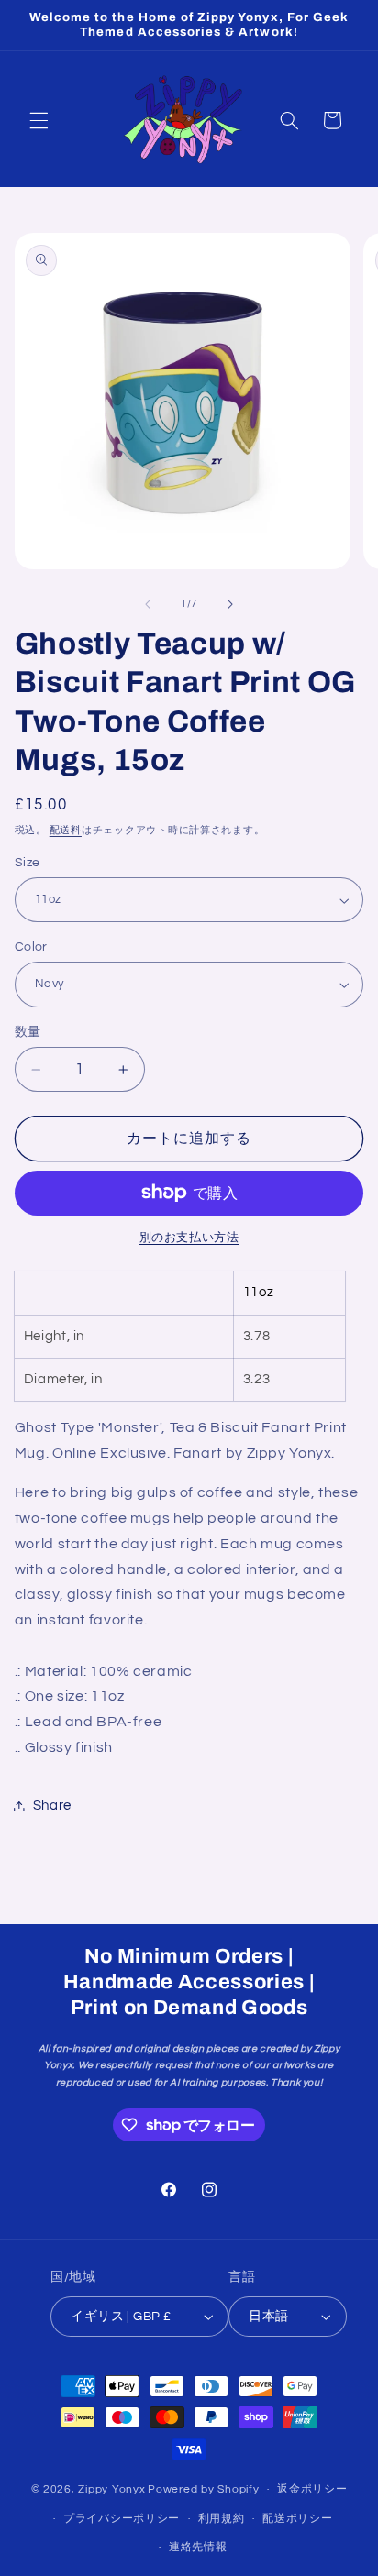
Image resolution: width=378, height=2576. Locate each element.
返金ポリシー (312, 2489)
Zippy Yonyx (111, 2489)
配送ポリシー (297, 2519)
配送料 (66, 830)
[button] (39, 120)
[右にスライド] (230, 604)
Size (28, 863)
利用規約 (222, 2519)
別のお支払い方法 (189, 1238)
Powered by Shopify (203, 2489)
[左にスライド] (148, 604)
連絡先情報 (198, 2547)
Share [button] (52, 1805)
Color (31, 947)
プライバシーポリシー (122, 2519)
